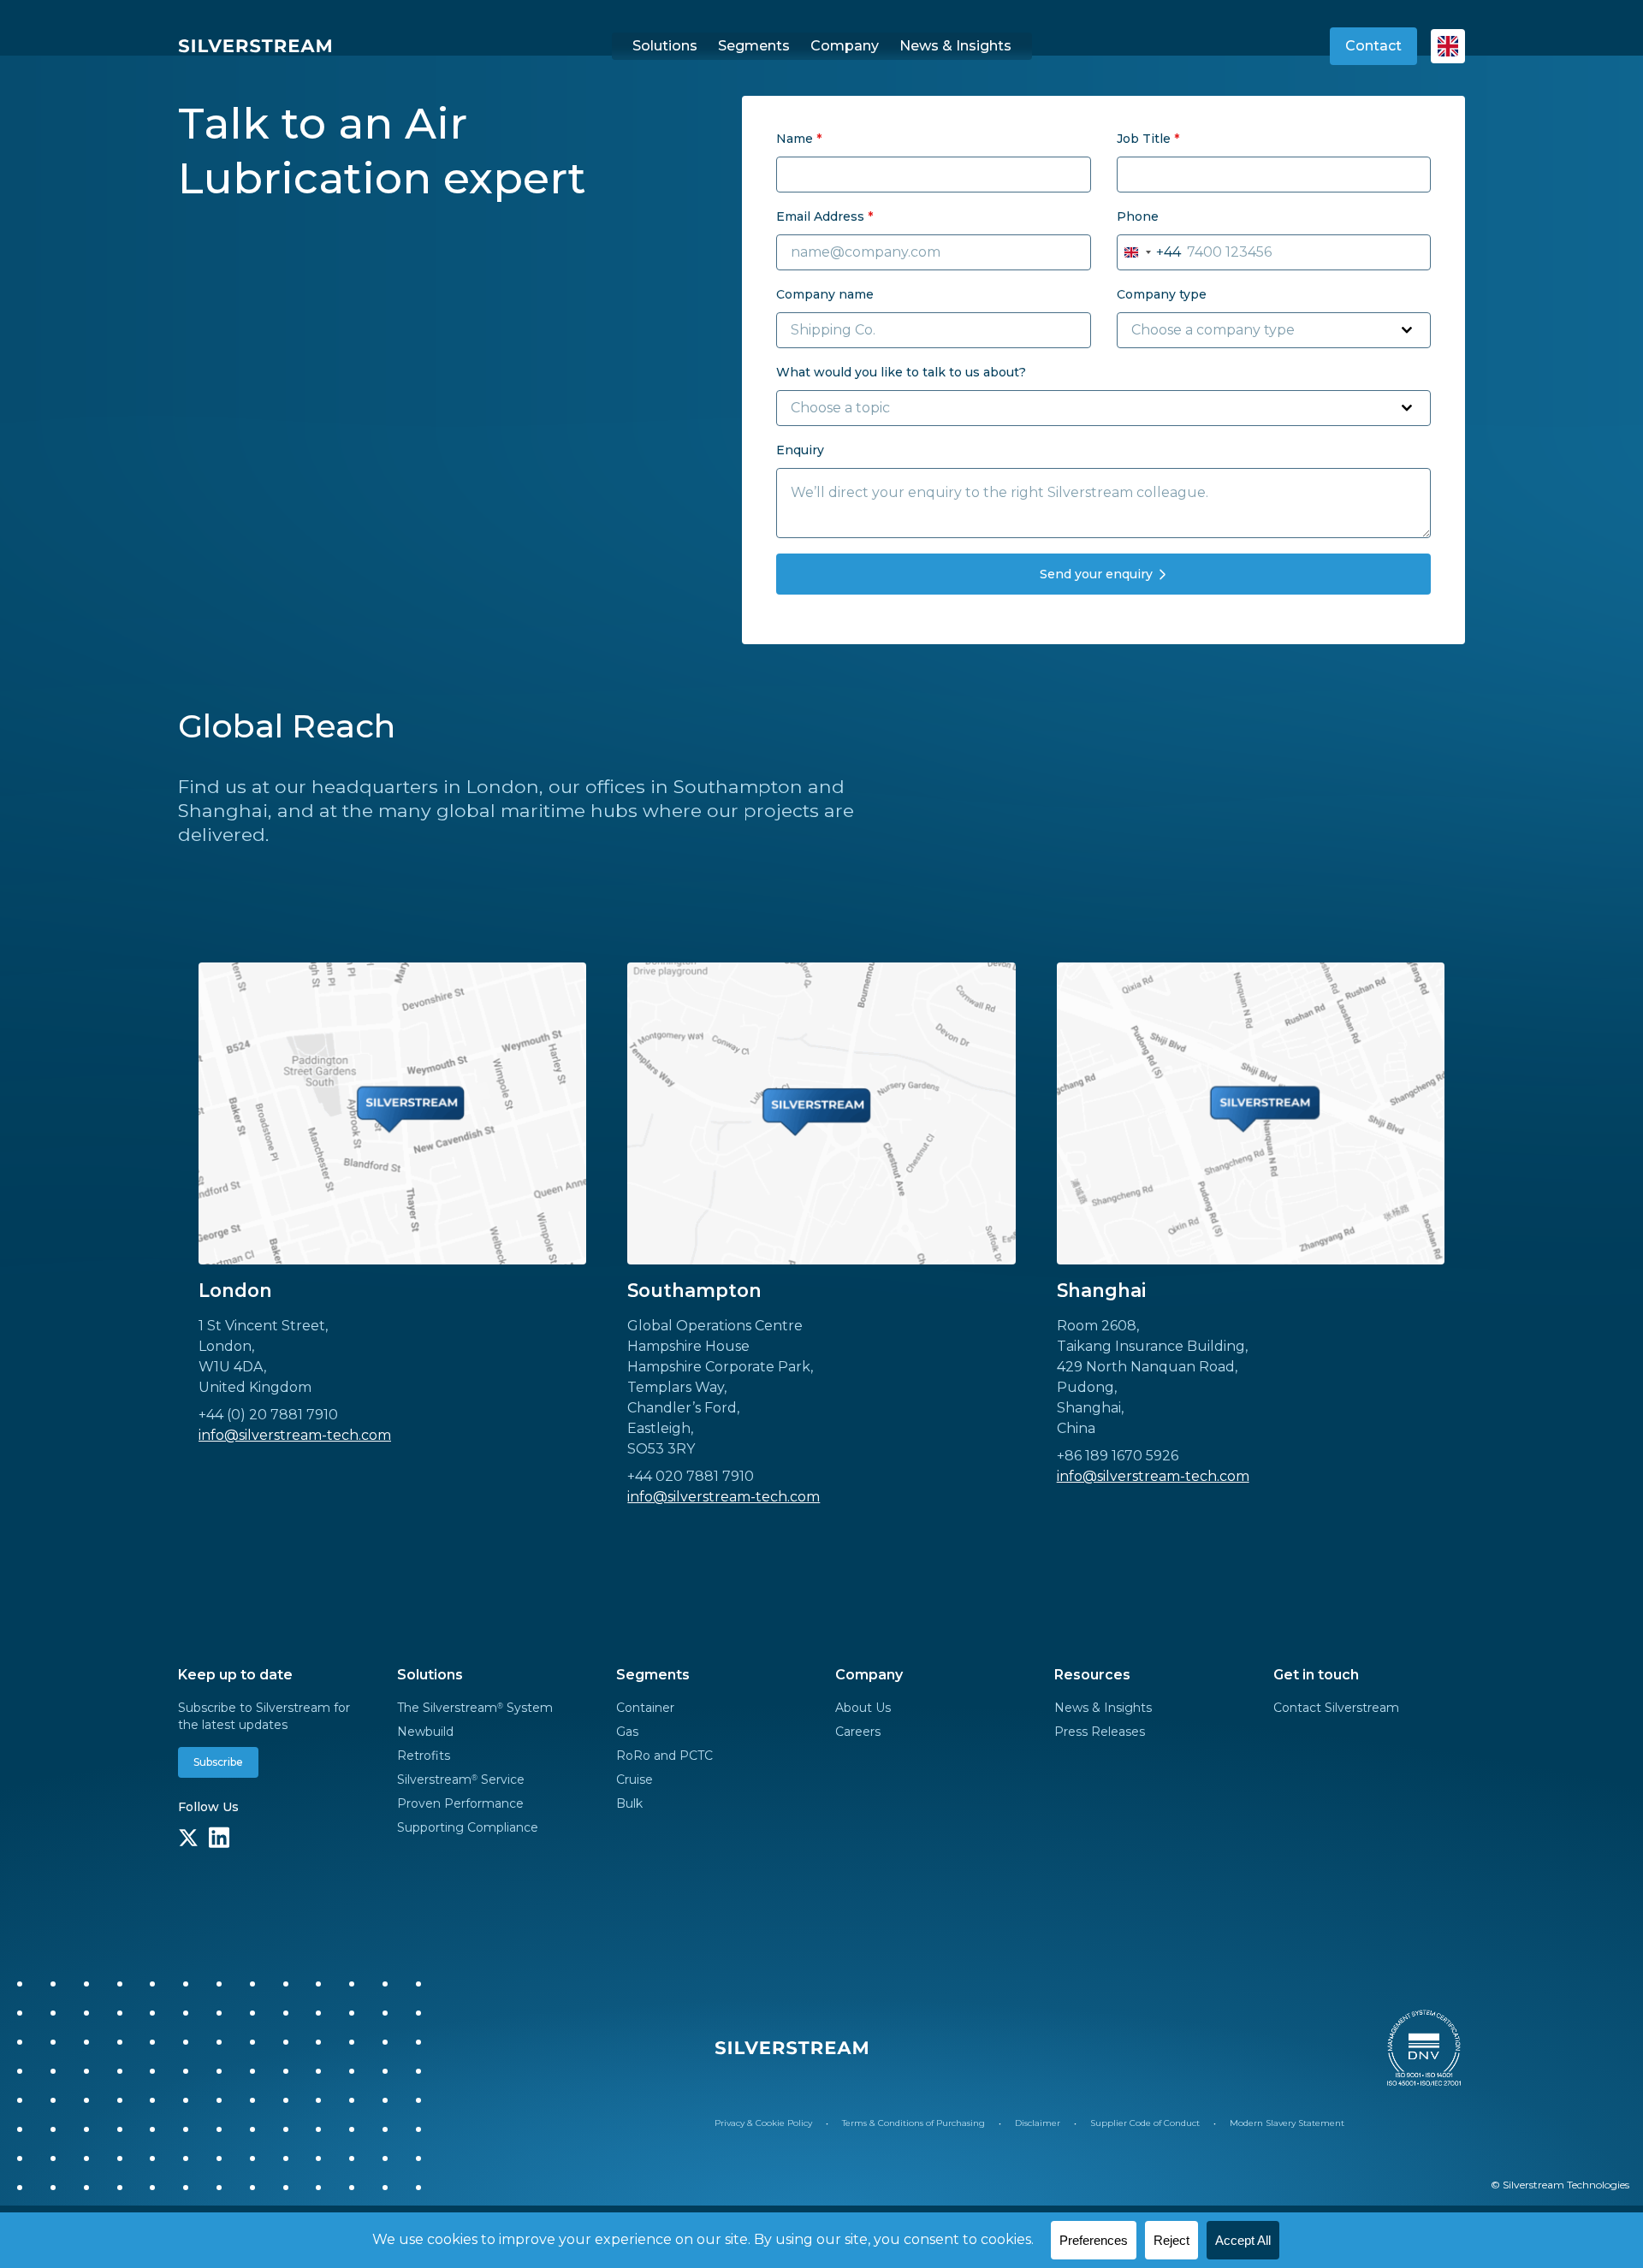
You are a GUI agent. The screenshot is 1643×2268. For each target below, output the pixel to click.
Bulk (629, 1803)
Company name (825, 294)
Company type (1162, 294)
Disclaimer (1038, 2123)
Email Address (824, 216)
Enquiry (800, 450)
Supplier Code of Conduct (1145, 2123)
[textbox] (1257, 330)
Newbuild (425, 1732)
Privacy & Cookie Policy (763, 2123)
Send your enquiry (1096, 574)
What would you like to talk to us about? (901, 372)
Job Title (1148, 139)
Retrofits (424, 1756)
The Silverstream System (475, 1708)
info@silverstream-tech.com (295, 1435)
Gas (627, 1732)
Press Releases (1100, 1732)
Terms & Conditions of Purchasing (913, 2123)
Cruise (635, 1779)
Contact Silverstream (1336, 1708)
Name (799, 139)
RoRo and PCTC (664, 1756)
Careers (858, 1732)
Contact (1373, 46)
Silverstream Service (461, 1779)
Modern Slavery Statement (1287, 2123)
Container (645, 1708)
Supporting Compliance (468, 1827)
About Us (863, 1708)
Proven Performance (460, 1803)
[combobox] (1149, 252)
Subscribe (218, 1762)
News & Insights (1103, 1708)
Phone (1138, 216)
